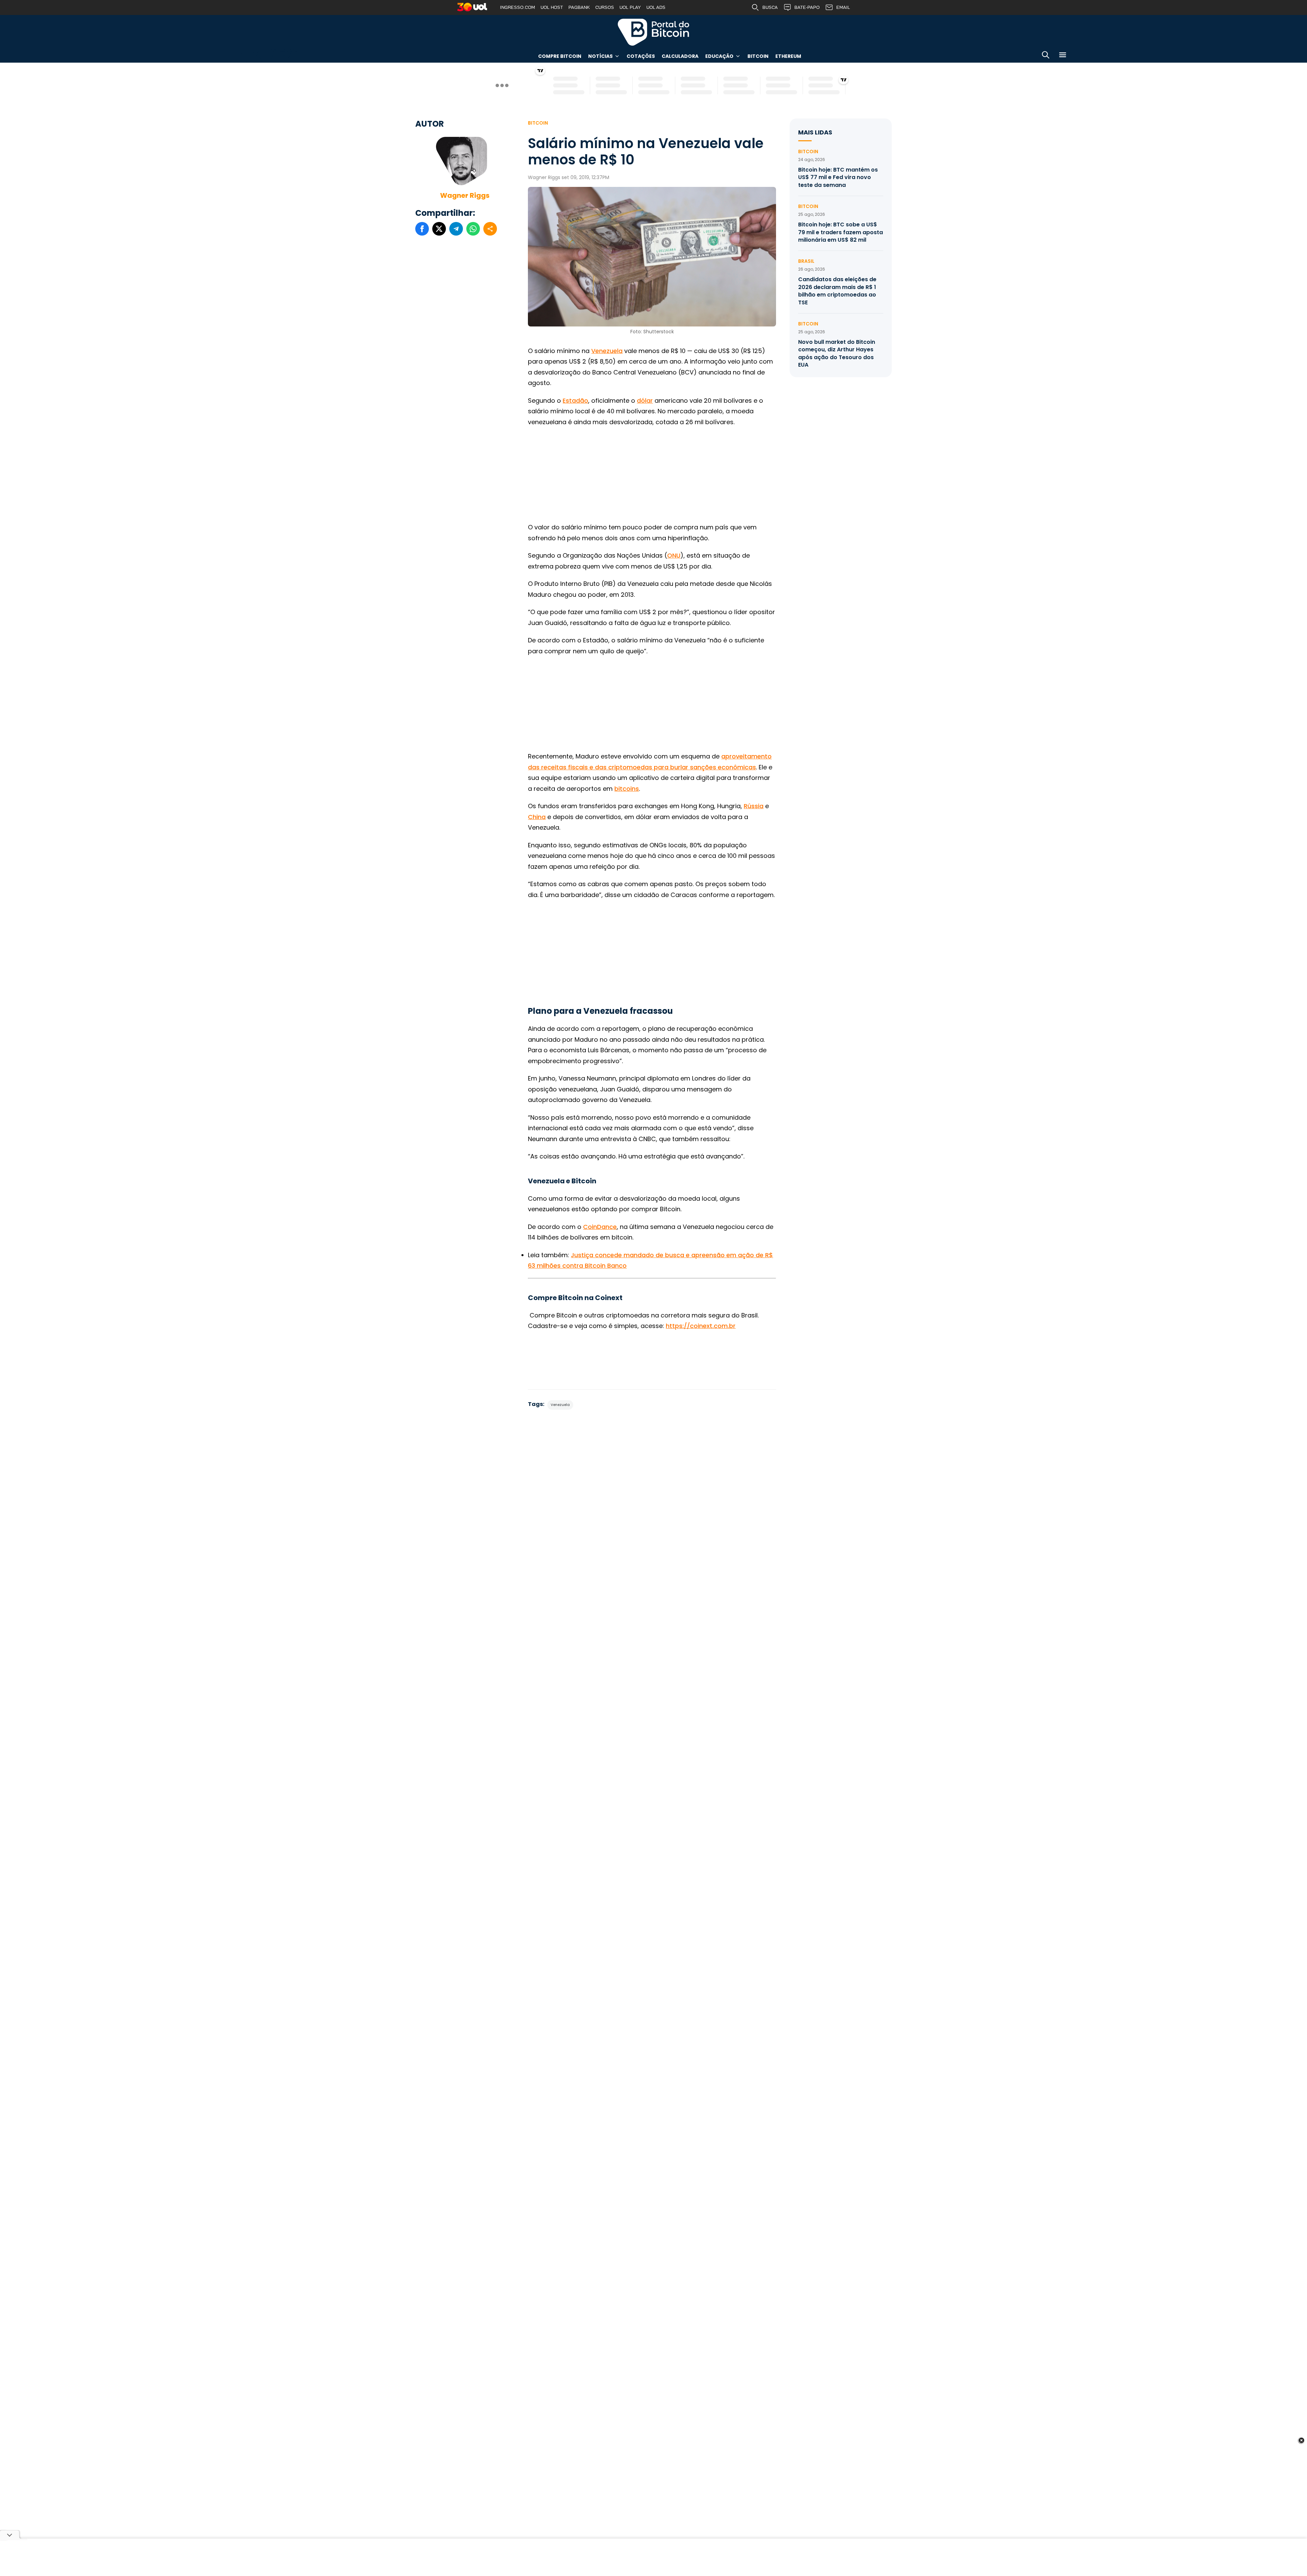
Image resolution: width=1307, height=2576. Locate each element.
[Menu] (1063, 56)
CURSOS (605, 7)
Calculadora (680, 56)
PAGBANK (579, 7)
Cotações (641, 56)
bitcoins (627, 789)
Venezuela (607, 351)
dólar (645, 401)
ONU (674, 555)
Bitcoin (758, 56)
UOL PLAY (630, 7)
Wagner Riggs (465, 195)
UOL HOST (552, 7)
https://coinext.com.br (701, 1326)
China (537, 817)
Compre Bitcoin (560, 56)
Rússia (754, 806)
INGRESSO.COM (518, 7)
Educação (719, 56)
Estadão (575, 401)
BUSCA (770, 7)
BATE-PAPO (807, 7)
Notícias (600, 56)
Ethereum (788, 56)
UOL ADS (656, 7)
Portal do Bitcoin (653, 32)
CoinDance (600, 1227)
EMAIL (843, 7)
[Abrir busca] (1046, 56)
